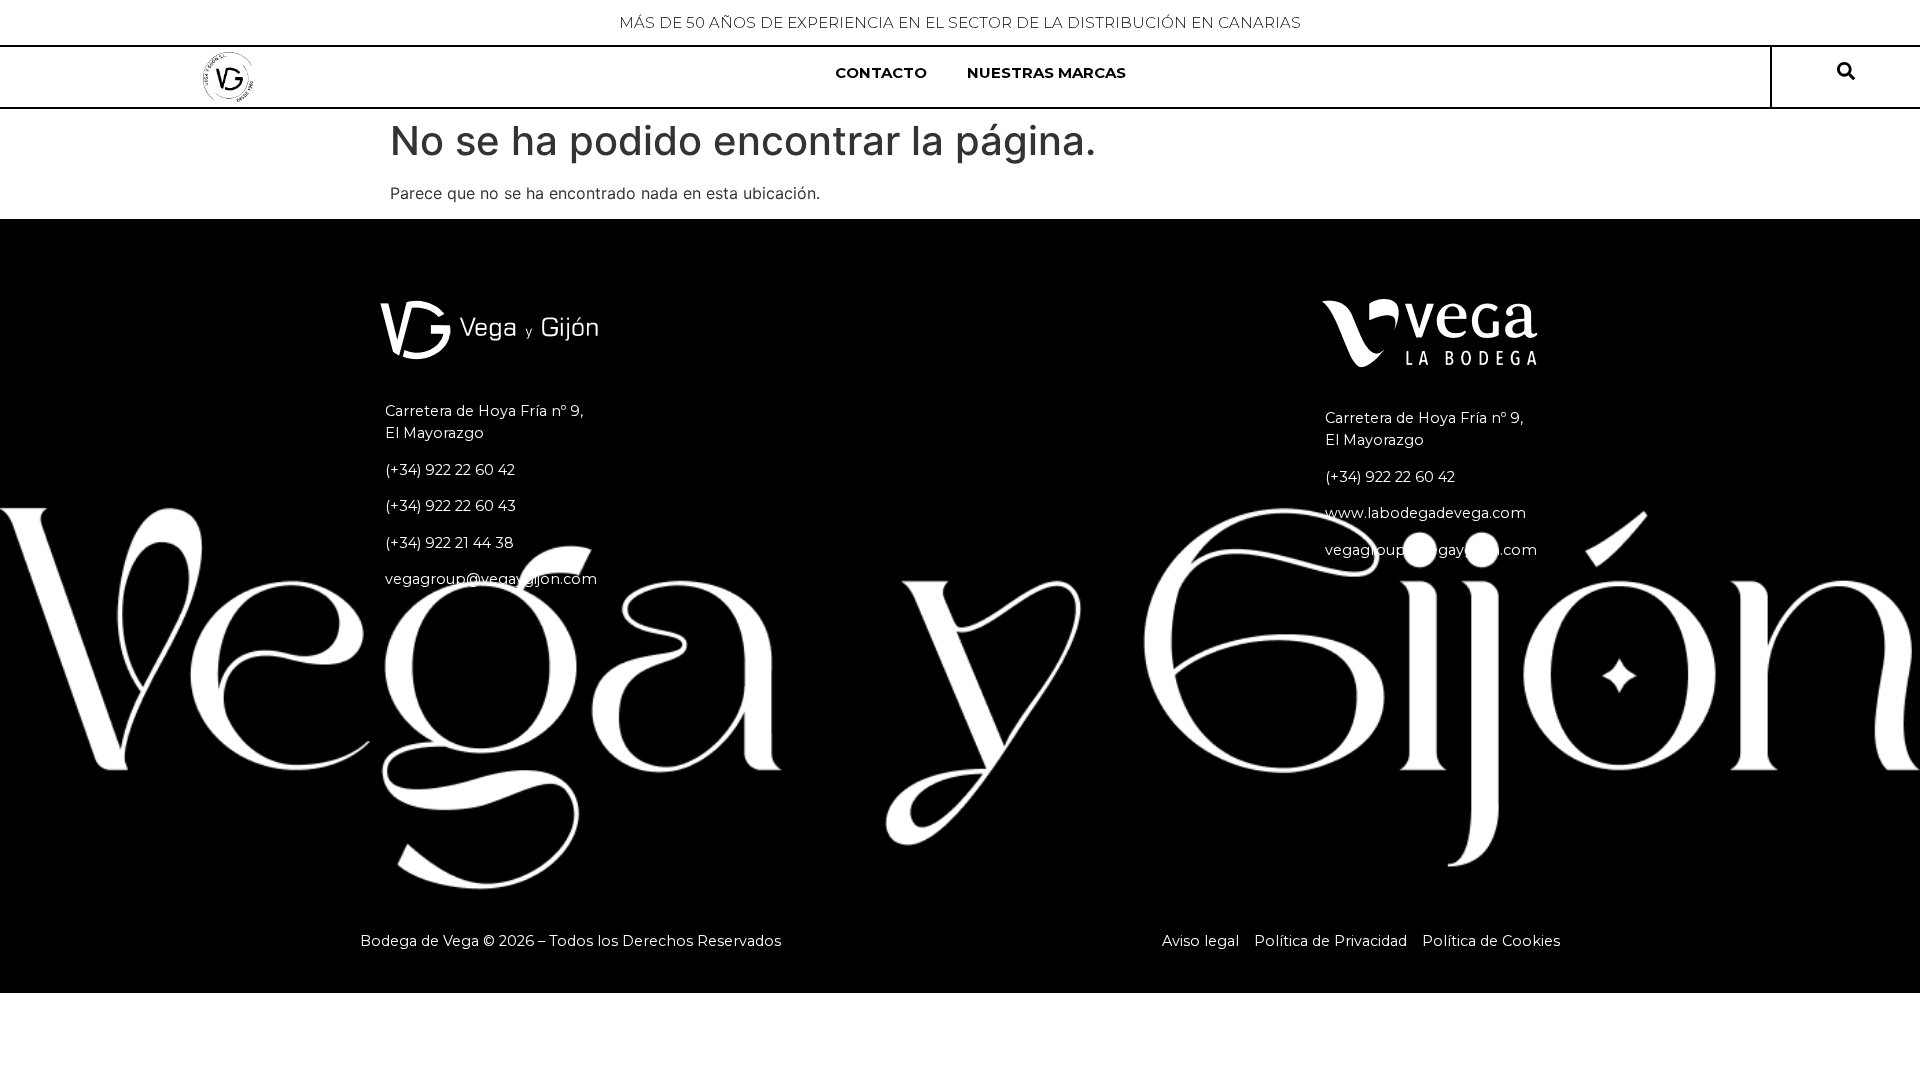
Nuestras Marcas (1046, 72)
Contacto (881, 72)
